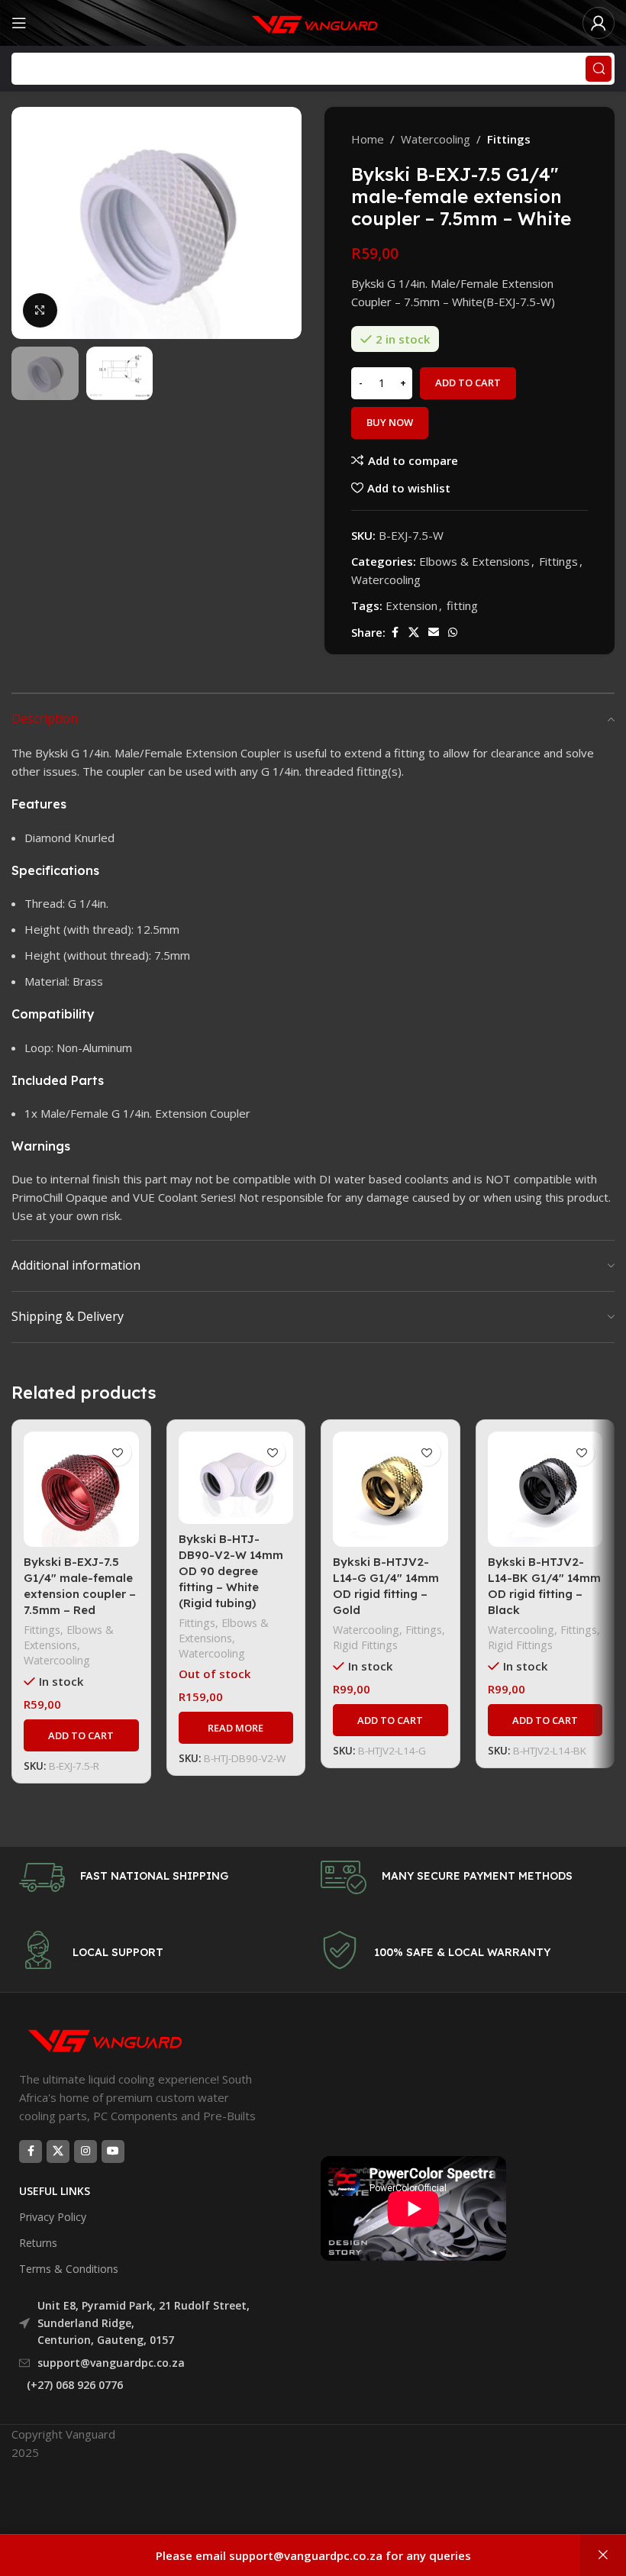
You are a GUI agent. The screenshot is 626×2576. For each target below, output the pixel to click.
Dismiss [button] (603, 2555)
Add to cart (468, 383)
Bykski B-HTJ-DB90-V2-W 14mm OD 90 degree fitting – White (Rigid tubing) (231, 1571)
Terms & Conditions (69, 2269)
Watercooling (436, 139)
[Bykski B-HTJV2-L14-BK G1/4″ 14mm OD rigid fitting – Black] (545, 1489)
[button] (27, 223)
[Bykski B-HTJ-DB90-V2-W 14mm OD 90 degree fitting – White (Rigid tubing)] (236, 1477)
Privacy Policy (53, 2217)
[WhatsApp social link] (453, 633)
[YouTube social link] (113, 2152)
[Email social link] (434, 633)
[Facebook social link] (395, 633)
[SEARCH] (599, 69)
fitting (462, 605)
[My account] (599, 23)
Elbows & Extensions (474, 561)
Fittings (509, 139)
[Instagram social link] (86, 2152)
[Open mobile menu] (19, 23)
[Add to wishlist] (118, 1453)
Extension (411, 605)
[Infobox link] (162, 1877)
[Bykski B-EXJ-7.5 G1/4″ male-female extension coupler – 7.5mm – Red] (81, 1489)
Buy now (390, 422)
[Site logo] (313, 21)
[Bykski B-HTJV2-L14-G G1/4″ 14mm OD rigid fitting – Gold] (390, 1489)
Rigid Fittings (365, 1645)
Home (368, 139)
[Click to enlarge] (40, 310)
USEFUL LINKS (55, 2191)
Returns (38, 2243)
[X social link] (414, 633)
